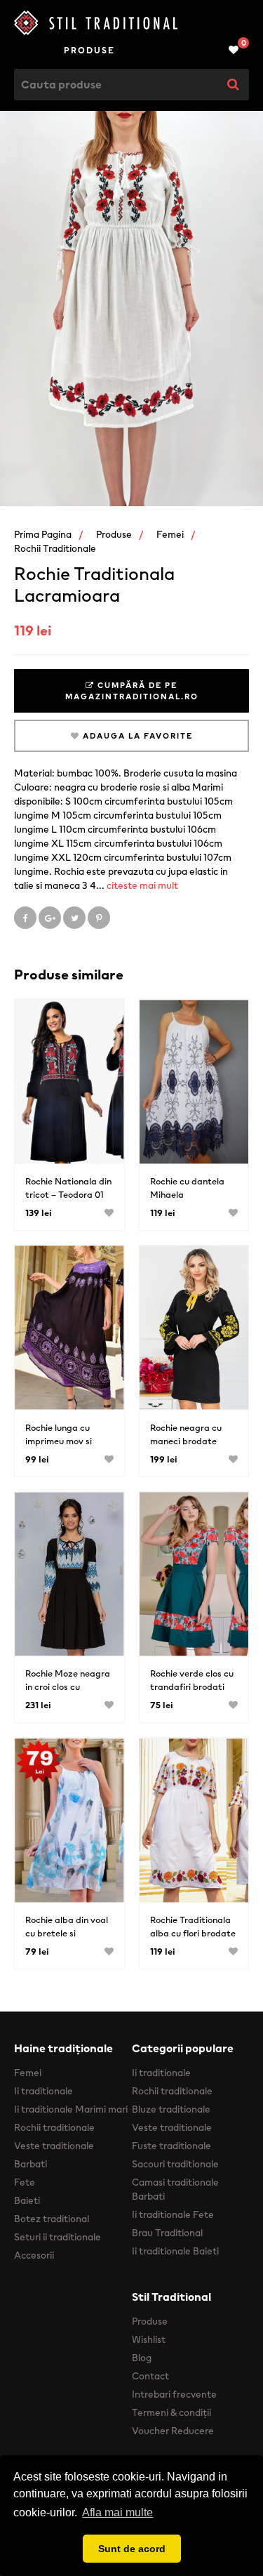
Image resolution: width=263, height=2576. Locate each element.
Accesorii (34, 2255)
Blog (142, 2358)
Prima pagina (43, 534)
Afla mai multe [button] (117, 2512)
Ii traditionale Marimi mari (71, 2109)
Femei (170, 534)
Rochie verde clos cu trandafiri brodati (192, 1680)
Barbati (31, 2164)
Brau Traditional (167, 2233)
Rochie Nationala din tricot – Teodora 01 (68, 1188)
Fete (25, 2182)
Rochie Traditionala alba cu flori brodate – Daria (193, 1933)
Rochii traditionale (55, 548)
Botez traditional (52, 2219)
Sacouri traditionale (175, 2164)
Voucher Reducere (173, 2431)
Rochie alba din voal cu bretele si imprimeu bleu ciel (67, 1933)
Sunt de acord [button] (132, 2549)
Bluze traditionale (171, 2109)
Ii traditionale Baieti (175, 2251)
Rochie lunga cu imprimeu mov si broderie (59, 1441)
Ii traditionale (43, 2091)
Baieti (27, 2200)
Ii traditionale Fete (173, 2214)
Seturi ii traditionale (58, 2237)
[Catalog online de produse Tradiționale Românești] (131, 23)
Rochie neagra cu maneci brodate (186, 1434)
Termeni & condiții (171, 2412)
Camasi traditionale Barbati (175, 2189)
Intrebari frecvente (174, 2394)
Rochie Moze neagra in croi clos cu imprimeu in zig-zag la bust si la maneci (68, 1693)
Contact (150, 2376)
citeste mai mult (142, 885)
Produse (89, 50)
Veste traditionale (54, 2146)
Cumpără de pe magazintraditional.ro (132, 691)
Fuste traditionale (171, 2146)
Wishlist (149, 2339)
